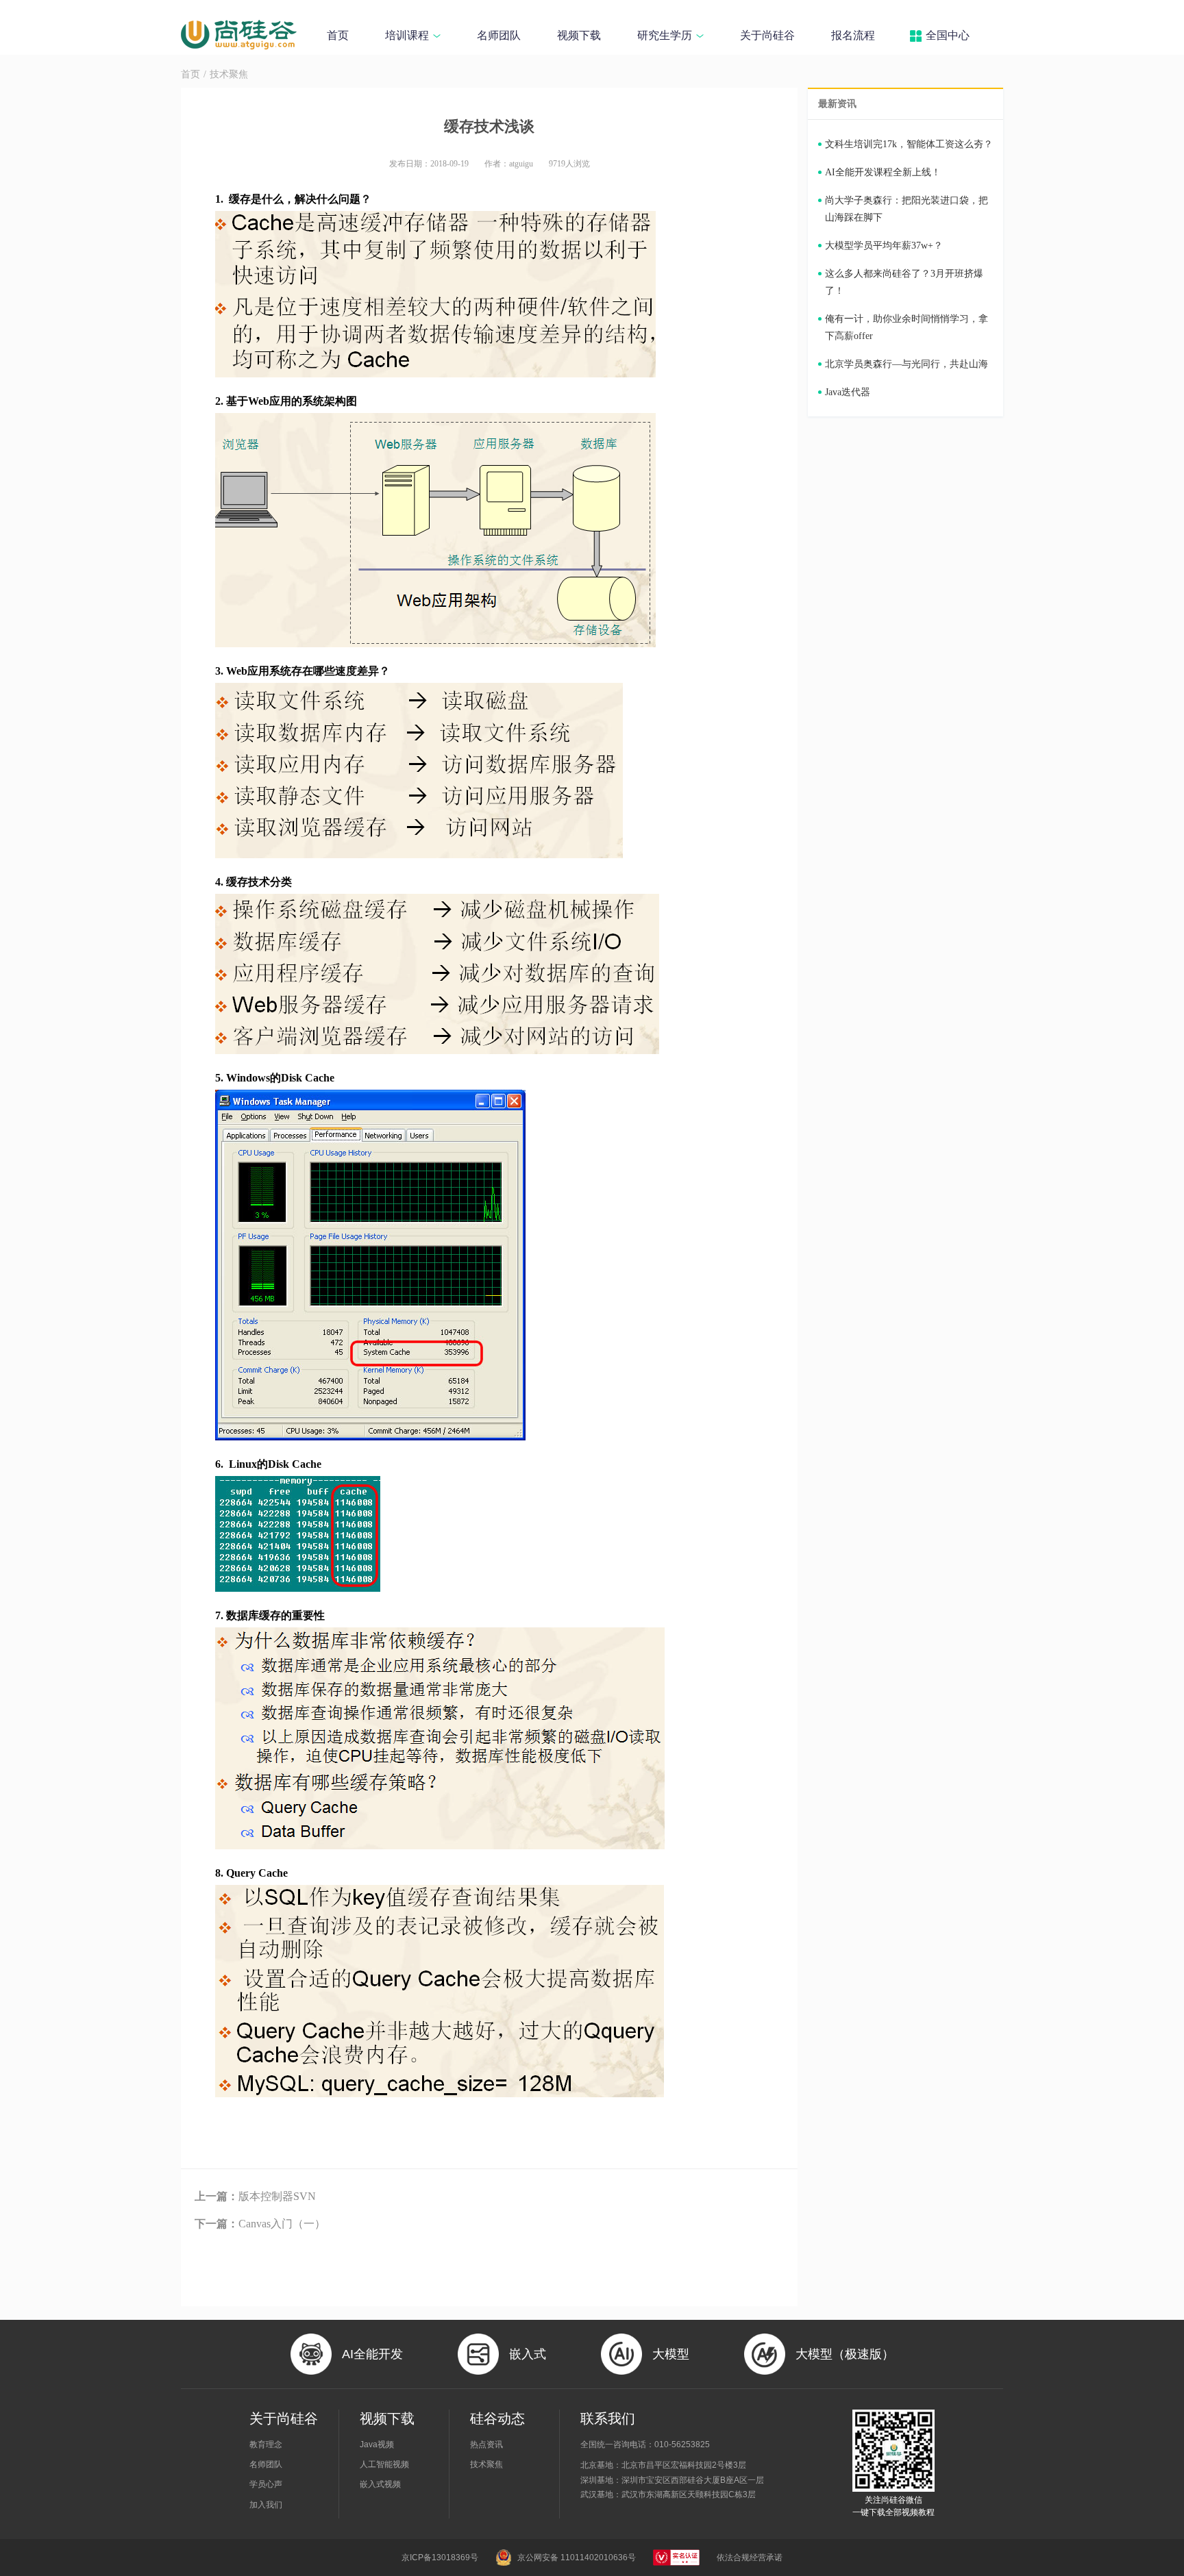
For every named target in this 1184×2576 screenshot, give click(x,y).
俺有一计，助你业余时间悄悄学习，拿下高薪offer (907, 327)
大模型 (671, 2354)
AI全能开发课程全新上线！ (883, 172)
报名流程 (853, 35)
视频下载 (579, 35)
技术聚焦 (229, 74)
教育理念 (266, 2444)
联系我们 (608, 2418)
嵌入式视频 (380, 2484)
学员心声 (266, 2484)
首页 (338, 35)
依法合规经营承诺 (750, 2558)
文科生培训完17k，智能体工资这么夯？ (909, 144)
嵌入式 (528, 2354)
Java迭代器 (848, 392)
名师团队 (499, 35)
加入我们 (266, 2505)
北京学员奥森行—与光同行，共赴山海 (907, 364)
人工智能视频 (384, 2464)
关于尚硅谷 (767, 35)
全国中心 (948, 35)
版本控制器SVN (255, 2196)
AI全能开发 (372, 2354)
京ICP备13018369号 (440, 2558)
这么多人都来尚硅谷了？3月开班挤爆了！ (904, 282)
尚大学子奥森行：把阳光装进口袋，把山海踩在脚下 (907, 209)
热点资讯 (486, 2444)
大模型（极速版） (845, 2354)
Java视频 (377, 2444)
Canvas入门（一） (260, 2224)
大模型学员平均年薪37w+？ (884, 246)
